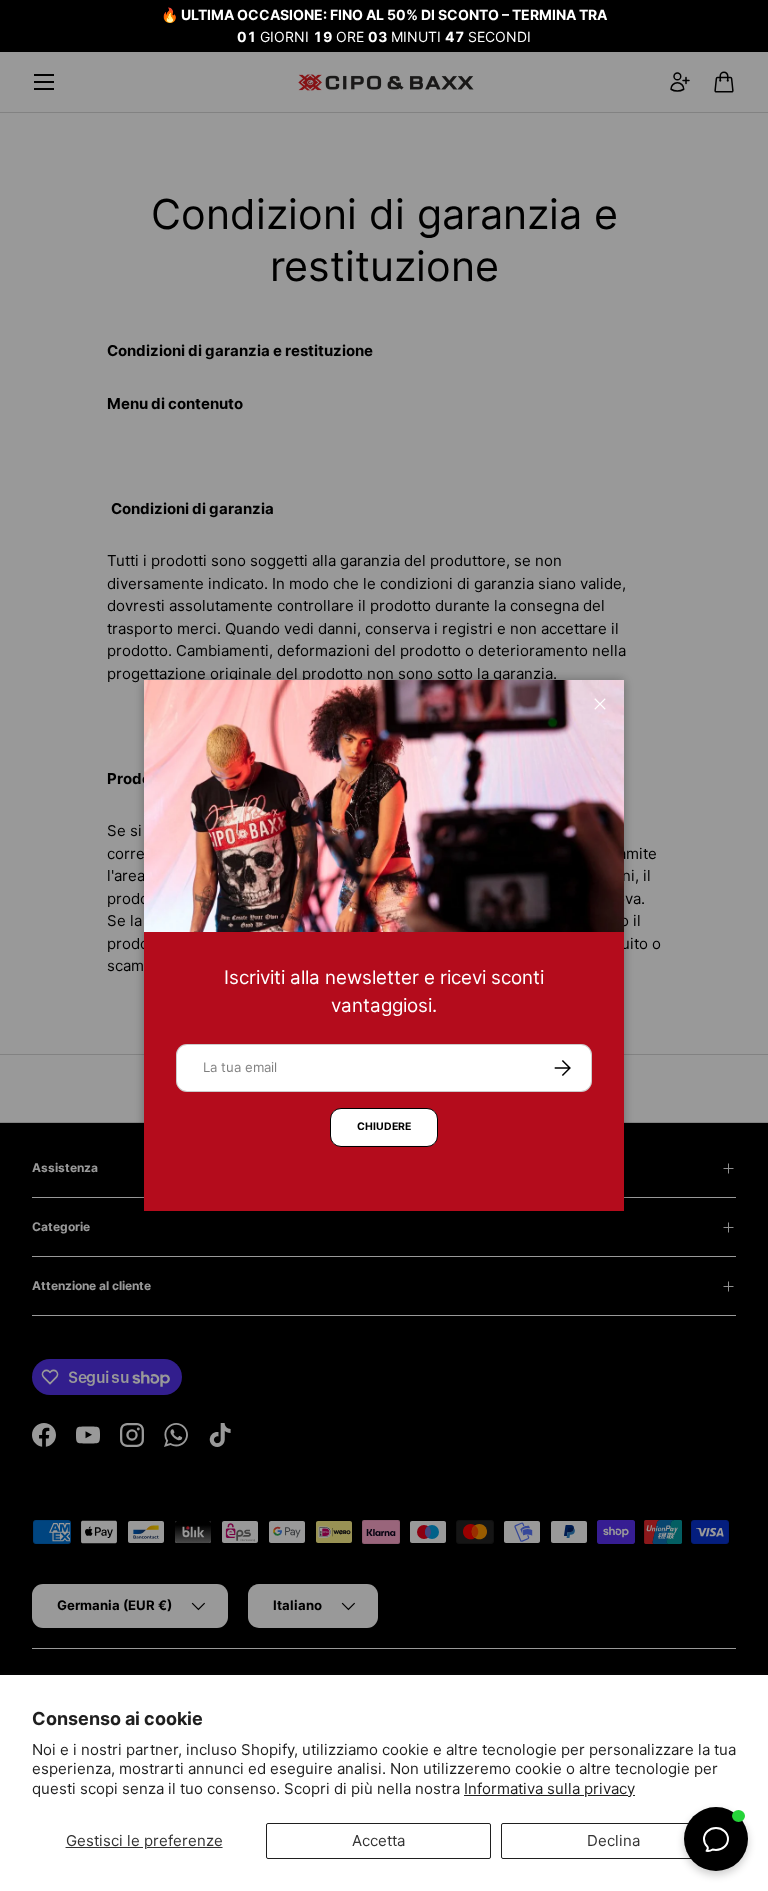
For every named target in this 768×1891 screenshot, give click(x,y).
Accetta (378, 1840)
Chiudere (384, 1126)
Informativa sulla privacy (549, 1788)
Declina (613, 1840)
